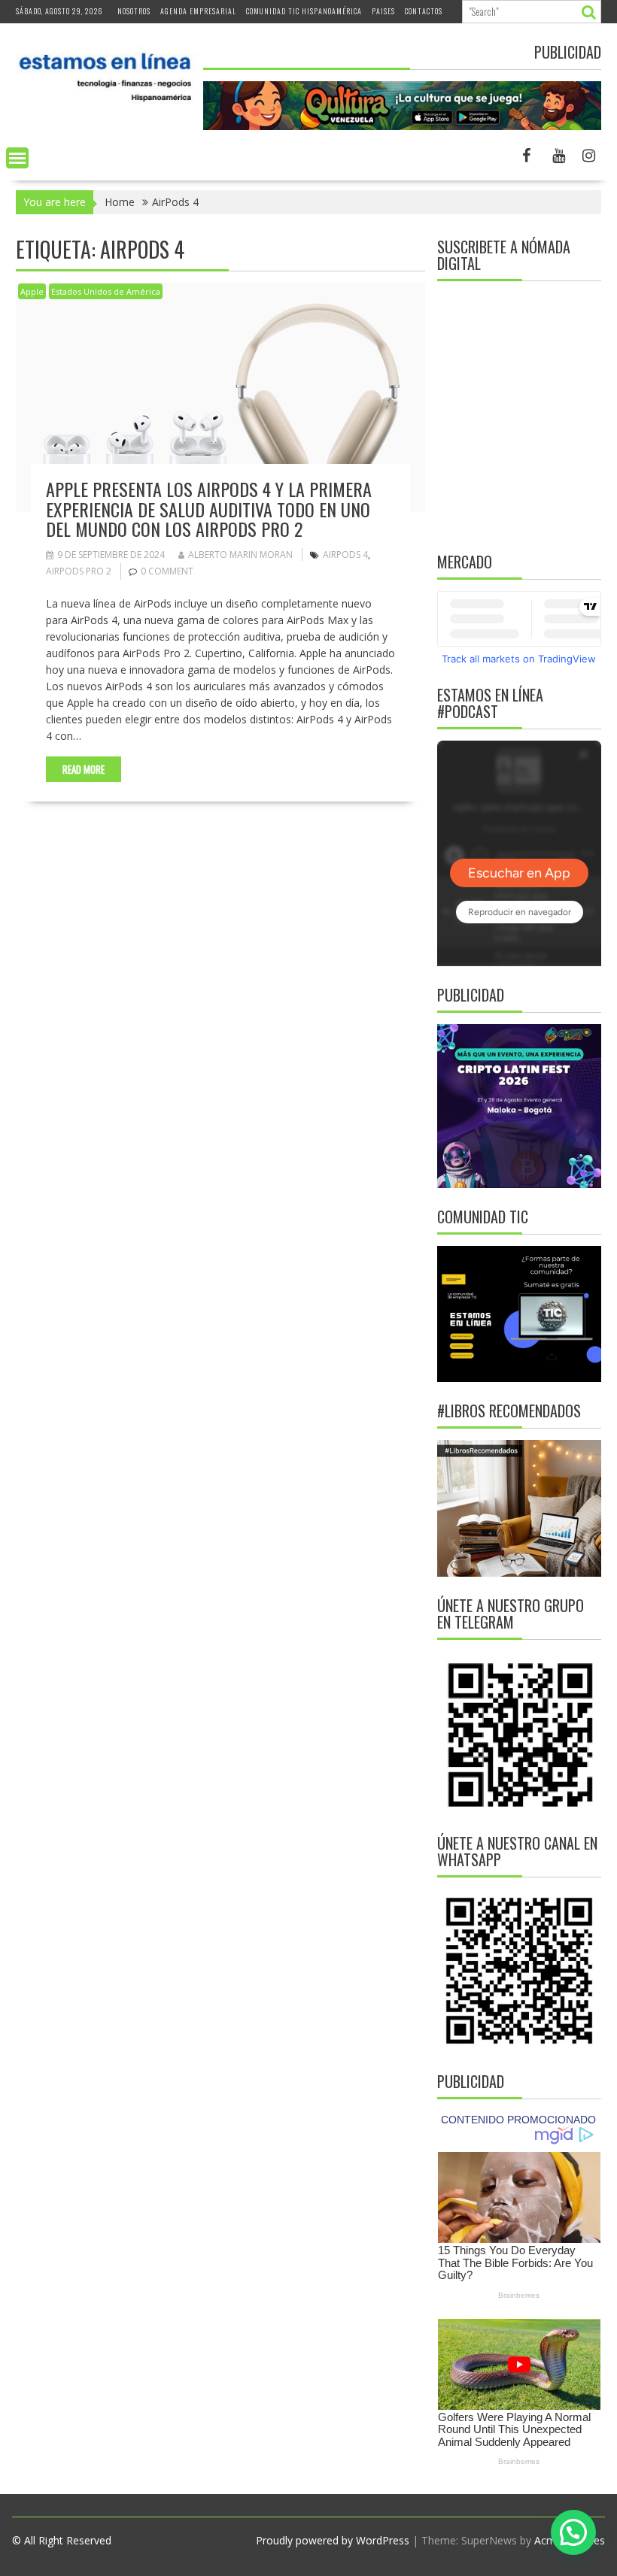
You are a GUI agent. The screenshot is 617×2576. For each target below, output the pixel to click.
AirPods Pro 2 (79, 571)
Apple (32, 291)
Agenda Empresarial (198, 11)
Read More (84, 769)
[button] (573, 2532)
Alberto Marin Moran (240, 555)
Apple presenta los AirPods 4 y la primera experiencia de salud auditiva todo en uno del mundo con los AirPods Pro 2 (209, 509)
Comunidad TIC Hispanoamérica (304, 11)
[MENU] (17, 158)
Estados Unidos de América (106, 291)
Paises (383, 11)
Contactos (424, 11)
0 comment (167, 571)
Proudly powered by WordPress (333, 2540)
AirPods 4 (345, 555)
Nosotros (134, 11)
